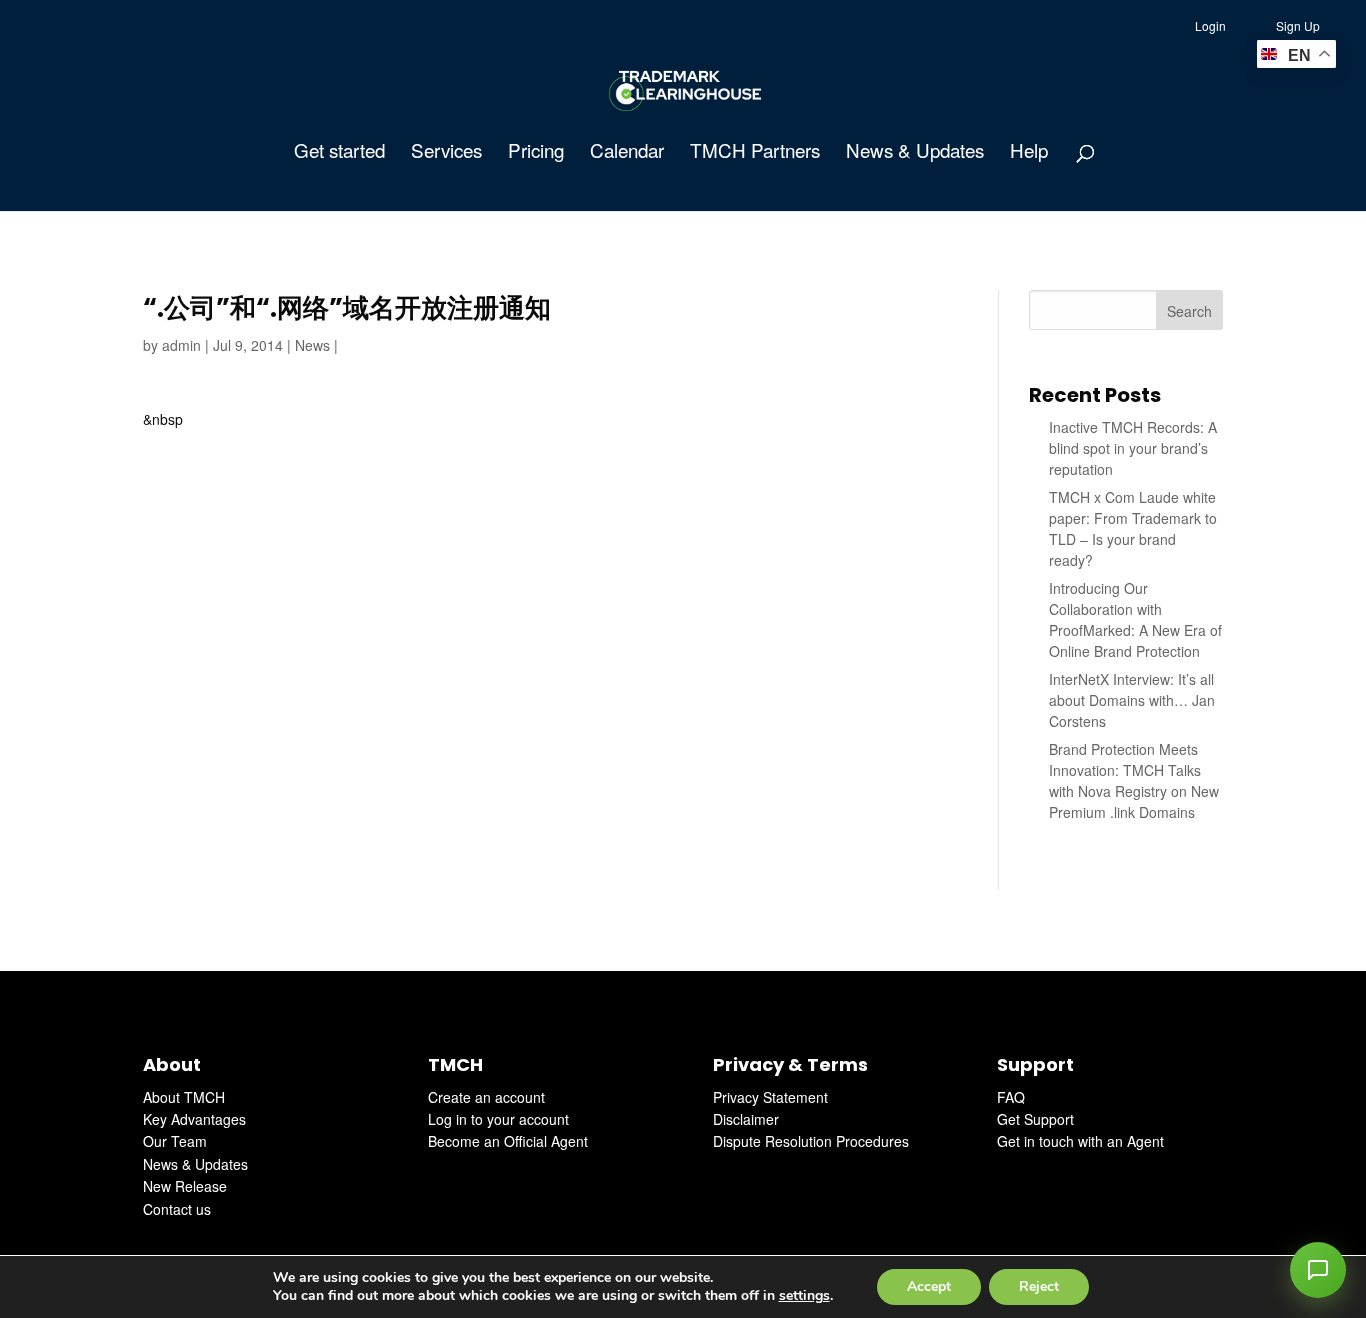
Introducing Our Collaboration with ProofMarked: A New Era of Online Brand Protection (1135, 619)
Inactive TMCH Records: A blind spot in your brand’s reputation (1133, 448)
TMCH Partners (755, 153)
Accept (929, 1286)
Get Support (1035, 1119)
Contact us (177, 1209)
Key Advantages (194, 1119)
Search (1189, 311)
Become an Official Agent (508, 1141)
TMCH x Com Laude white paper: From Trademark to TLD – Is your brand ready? (1133, 528)
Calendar (627, 153)
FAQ (1011, 1097)
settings (804, 1296)
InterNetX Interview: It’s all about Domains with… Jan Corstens (1132, 700)
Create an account (486, 1097)
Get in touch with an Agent (1080, 1141)
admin (181, 345)
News (312, 345)
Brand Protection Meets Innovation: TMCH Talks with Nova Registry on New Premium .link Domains (1134, 780)
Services (446, 153)
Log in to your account (498, 1119)
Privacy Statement (770, 1097)
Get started (339, 153)
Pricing (536, 153)
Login (1210, 25)
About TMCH (184, 1097)
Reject (1039, 1286)
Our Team (175, 1141)
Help (1029, 153)
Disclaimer (746, 1119)
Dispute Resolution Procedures (811, 1141)
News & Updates (915, 153)
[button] (1318, 1270)
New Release (185, 1186)
